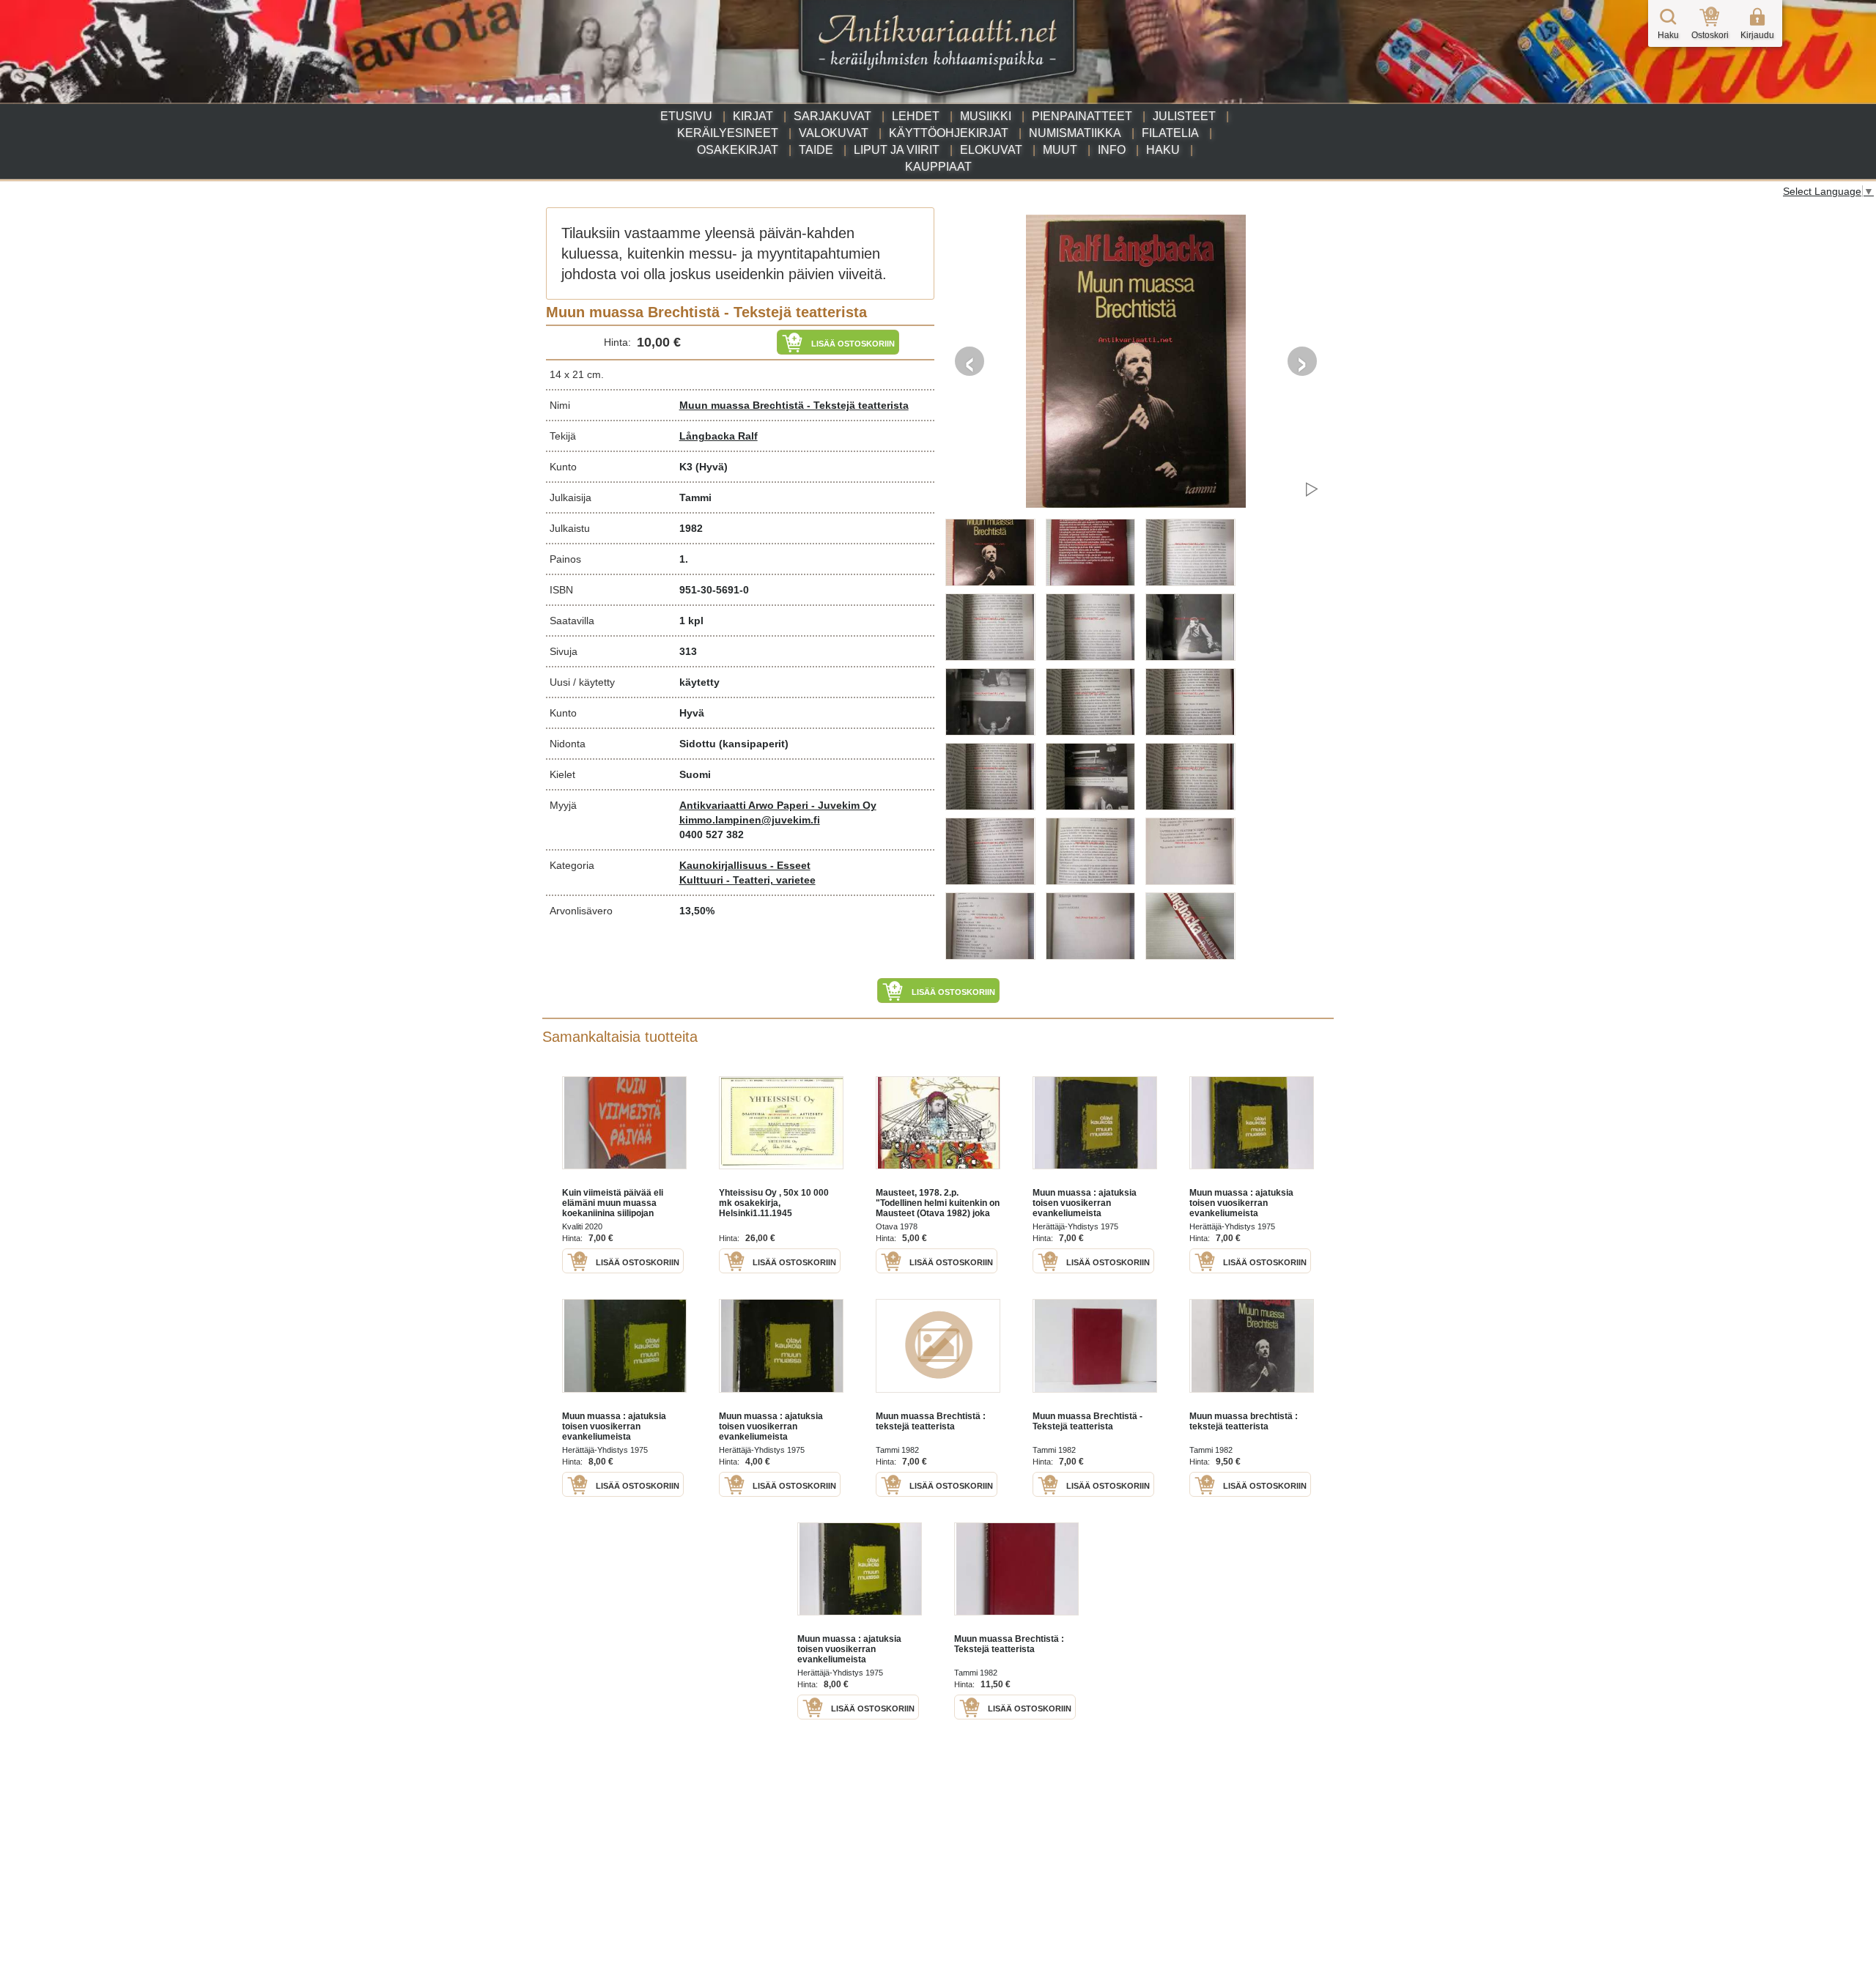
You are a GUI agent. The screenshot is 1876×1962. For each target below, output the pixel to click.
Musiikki (986, 116)
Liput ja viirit (897, 150)
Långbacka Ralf (719, 436)
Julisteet (1184, 116)
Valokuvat (834, 133)
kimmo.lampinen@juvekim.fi (750, 820)
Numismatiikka (1075, 133)
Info (1112, 150)
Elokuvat (991, 150)
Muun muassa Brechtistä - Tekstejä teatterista (794, 405)
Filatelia (1170, 133)
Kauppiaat (938, 167)
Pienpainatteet (1082, 116)
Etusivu (686, 116)
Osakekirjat (738, 150)
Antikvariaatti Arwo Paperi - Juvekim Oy (778, 805)
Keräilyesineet (728, 133)
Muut (1060, 150)
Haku (1163, 150)
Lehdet (916, 116)
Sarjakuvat (832, 116)
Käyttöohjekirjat (949, 133)
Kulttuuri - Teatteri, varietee (747, 880)
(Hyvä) (712, 467)
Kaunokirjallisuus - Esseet (745, 865)
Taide (816, 150)
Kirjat (753, 116)
